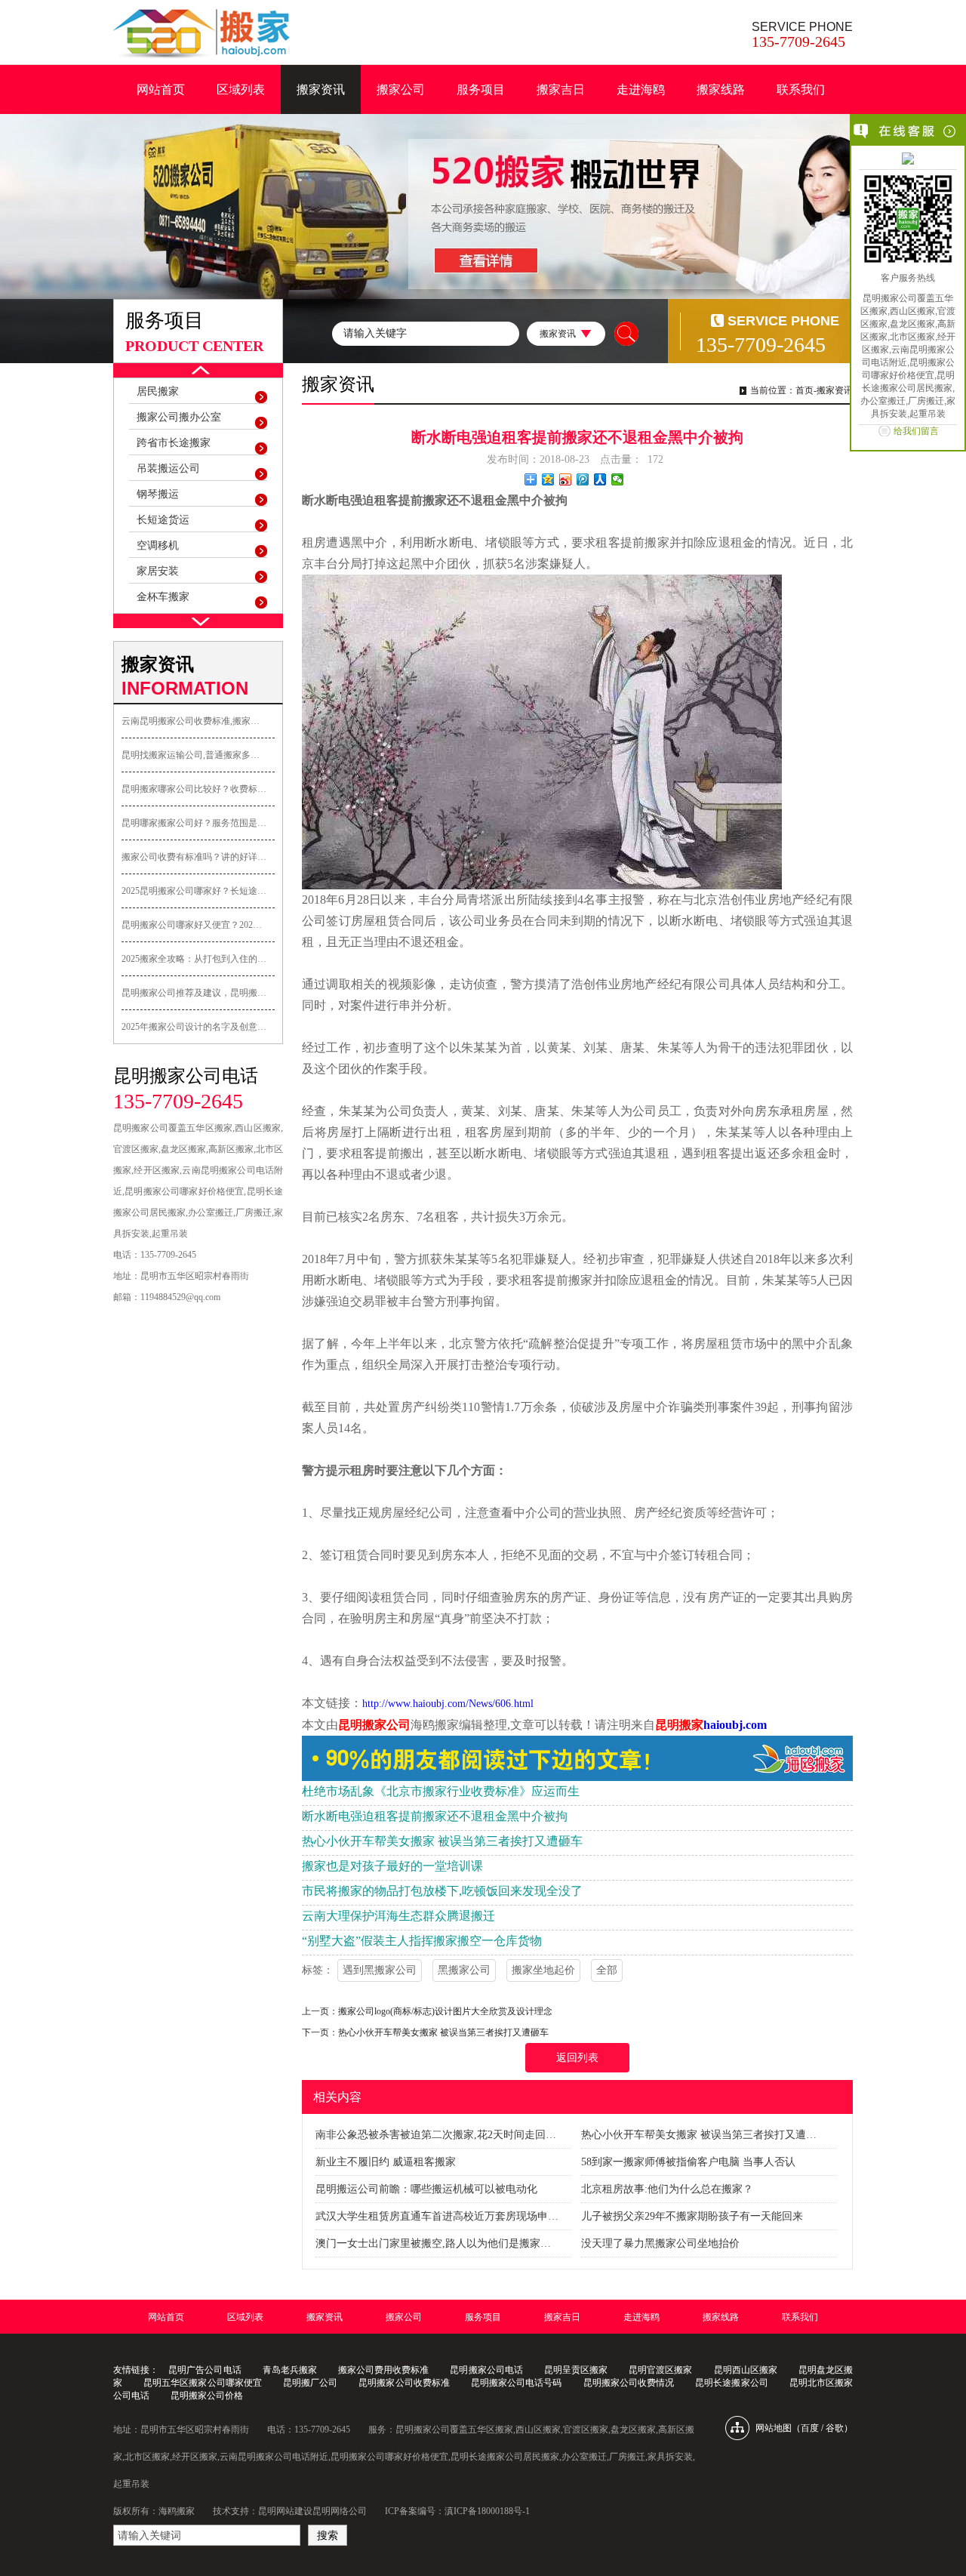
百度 (810, 2428)
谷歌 (835, 2428)
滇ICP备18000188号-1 (487, 2511)
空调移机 (158, 545)
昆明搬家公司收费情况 (629, 2383)
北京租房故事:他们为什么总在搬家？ (667, 2189)
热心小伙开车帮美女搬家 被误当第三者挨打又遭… (699, 2135)
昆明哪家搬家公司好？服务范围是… (194, 823)
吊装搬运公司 (168, 468)
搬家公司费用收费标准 (383, 2370)
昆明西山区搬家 (746, 2370)
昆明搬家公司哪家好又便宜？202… (192, 925)
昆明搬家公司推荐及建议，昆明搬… (194, 993)
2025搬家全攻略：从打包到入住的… (194, 959)
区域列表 (241, 89)
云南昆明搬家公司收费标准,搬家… (191, 721)
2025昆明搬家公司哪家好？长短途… (194, 891)
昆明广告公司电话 (205, 2370)
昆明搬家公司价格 (207, 2396)
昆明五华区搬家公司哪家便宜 (203, 2383)
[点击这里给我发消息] (908, 160)
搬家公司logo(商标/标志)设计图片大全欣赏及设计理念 (445, 2011)
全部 (607, 1970)
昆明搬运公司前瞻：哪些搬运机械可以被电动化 (426, 2189)
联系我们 (801, 89)
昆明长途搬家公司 (731, 2383)
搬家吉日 (561, 89)
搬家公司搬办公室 (179, 417)
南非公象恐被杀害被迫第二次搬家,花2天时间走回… (436, 2135)
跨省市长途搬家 (174, 443)
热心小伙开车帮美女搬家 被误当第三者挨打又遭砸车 (443, 2032)
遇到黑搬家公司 (380, 1970)
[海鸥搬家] (202, 33)
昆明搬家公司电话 (486, 2370)
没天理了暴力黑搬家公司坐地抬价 (660, 2243)
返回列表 (577, 2058)
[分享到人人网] (600, 479)
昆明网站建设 (285, 2511)
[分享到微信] (618, 479)
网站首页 (161, 89)
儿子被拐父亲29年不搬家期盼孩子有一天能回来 (692, 2216)
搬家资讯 (321, 89)
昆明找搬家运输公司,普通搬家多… (191, 755)
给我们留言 (916, 431)
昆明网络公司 (340, 2511)
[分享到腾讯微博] (583, 479)
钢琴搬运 (158, 494)
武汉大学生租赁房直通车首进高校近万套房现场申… (437, 2216)
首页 (804, 390)
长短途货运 (163, 520)
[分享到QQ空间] (548, 479)
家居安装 (158, 571)
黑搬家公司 (464, 1970)
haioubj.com (735, 1725)
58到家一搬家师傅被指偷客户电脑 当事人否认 (688, 2162)
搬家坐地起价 (543, 1970)
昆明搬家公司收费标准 (404, 2383)
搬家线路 (721, 89)
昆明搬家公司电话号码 (517, 2383)
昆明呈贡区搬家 (576, 2370)
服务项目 (481, 89)
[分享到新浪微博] (566, 479)
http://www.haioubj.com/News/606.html (448, 1704)
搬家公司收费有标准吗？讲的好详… (194, 857)
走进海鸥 (641, 89)
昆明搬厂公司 (310, 2383)
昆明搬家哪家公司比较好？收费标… (194, 789)
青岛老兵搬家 (290, 2370)
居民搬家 (158, 391)
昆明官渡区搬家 (660, 2370)
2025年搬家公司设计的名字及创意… (194, 1027)
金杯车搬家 (163, 597)
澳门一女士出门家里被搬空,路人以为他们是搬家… (433, 2243)
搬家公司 (401, 89)
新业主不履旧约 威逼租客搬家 (386, 2162)
